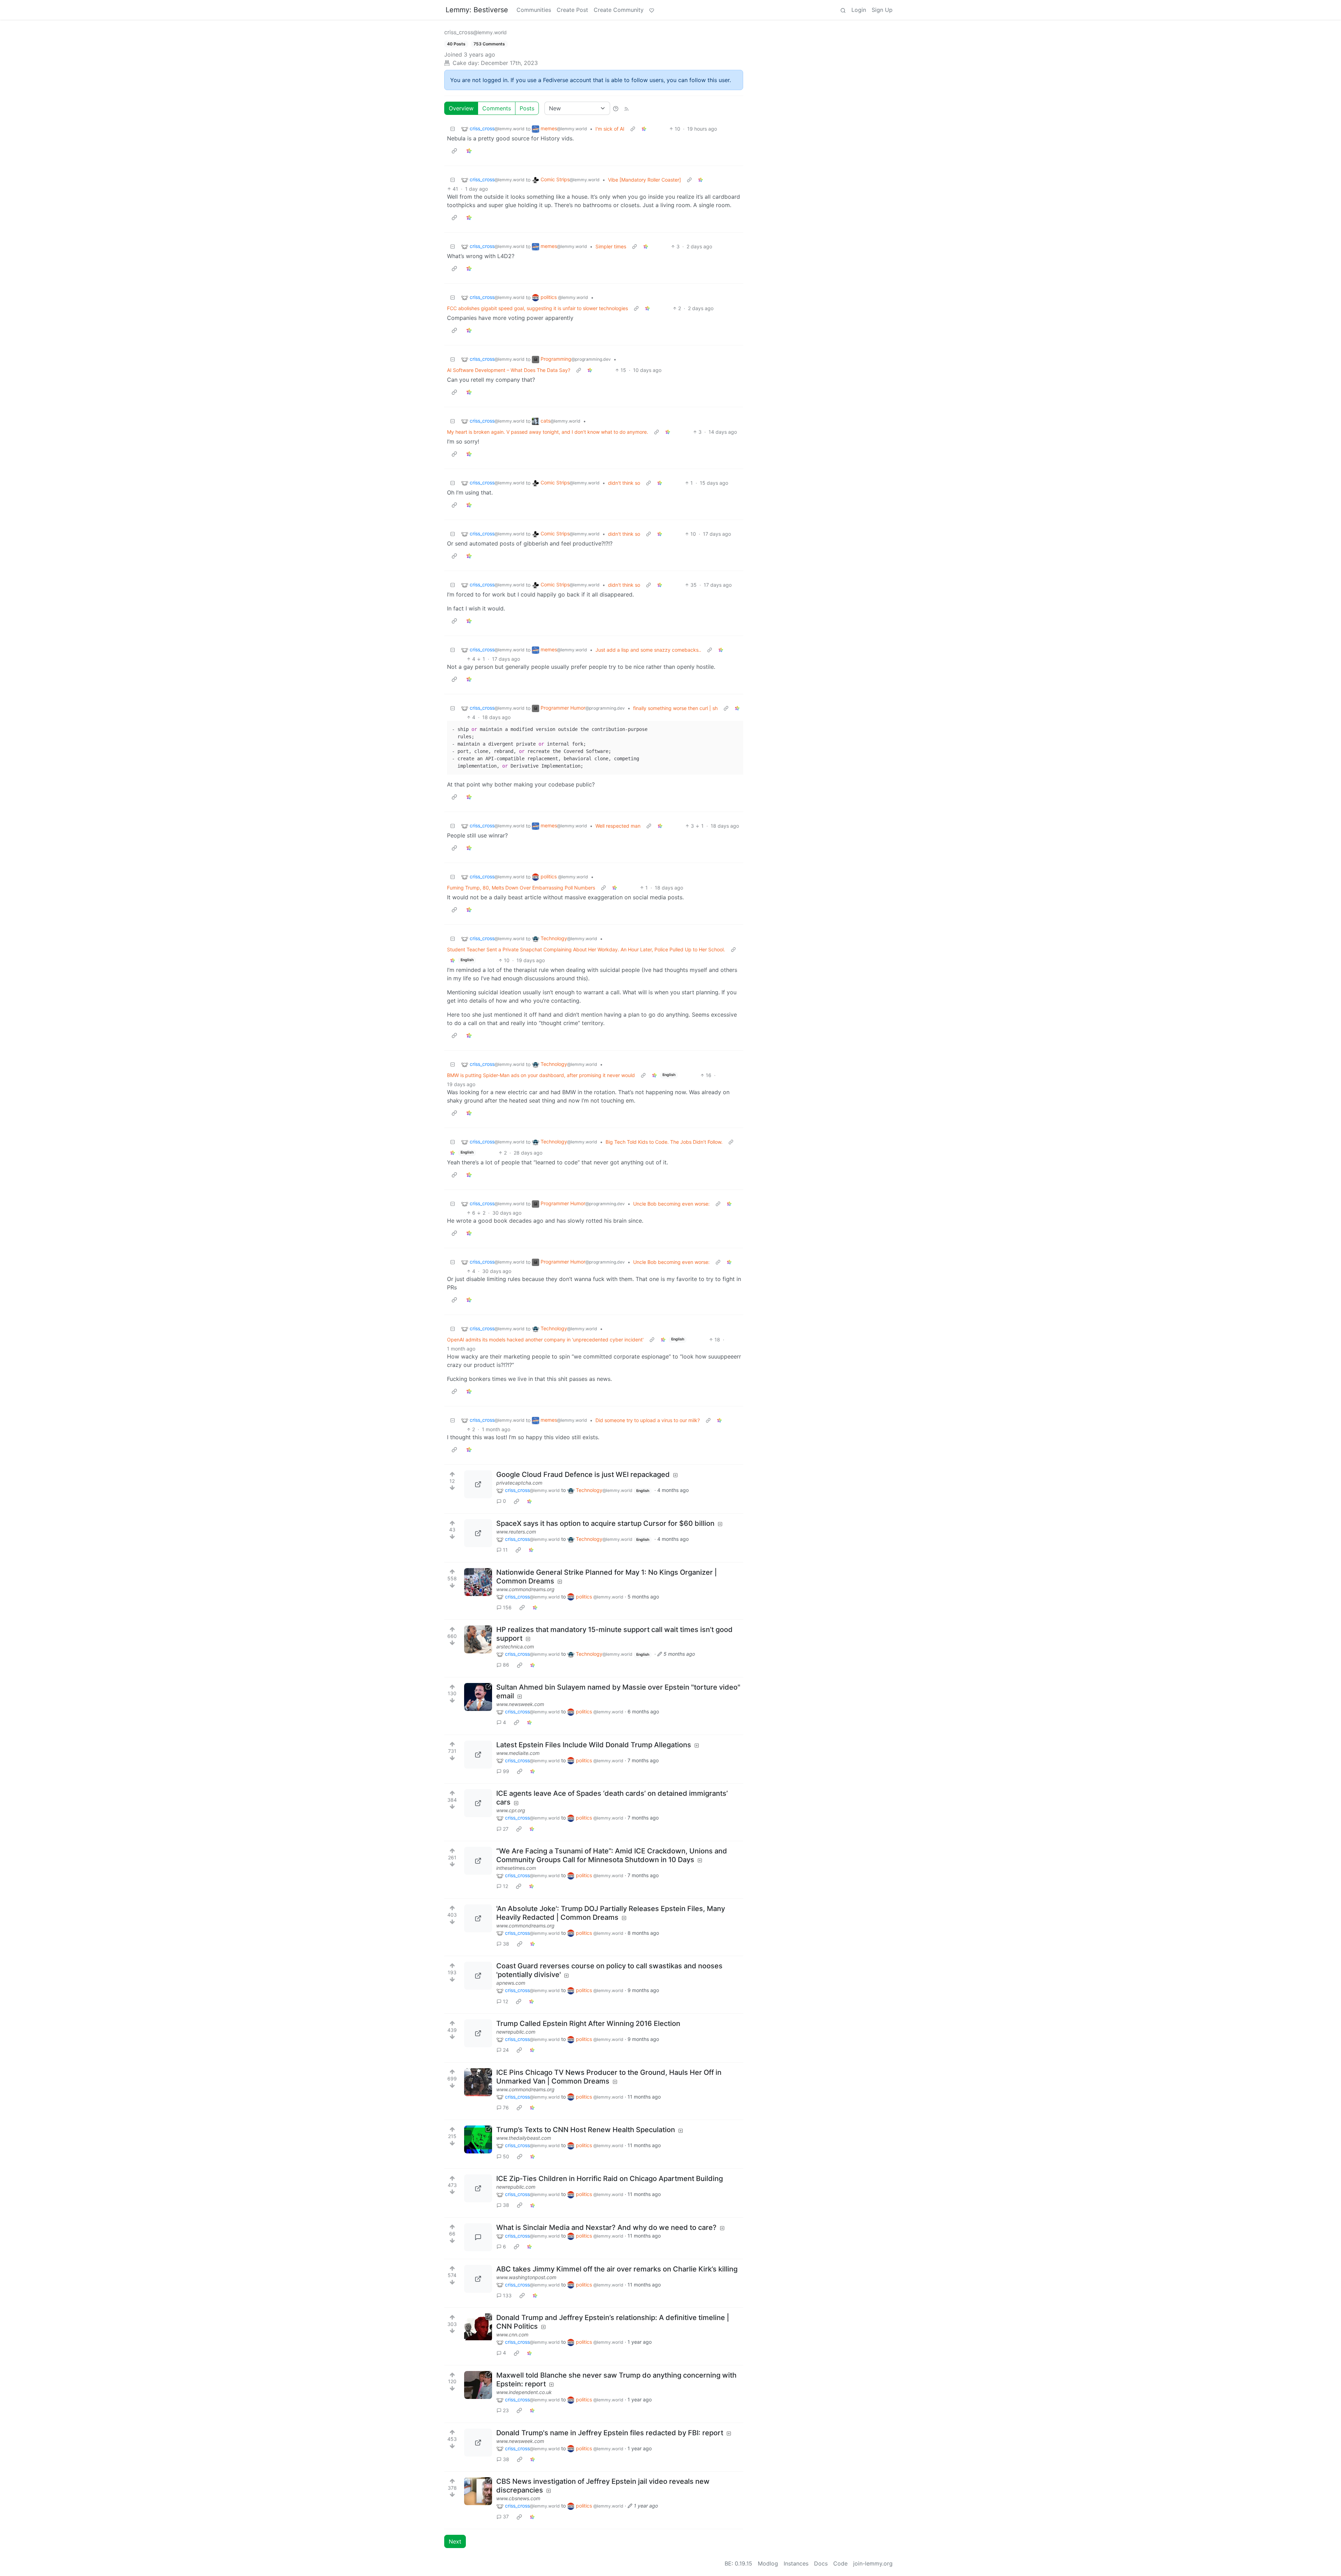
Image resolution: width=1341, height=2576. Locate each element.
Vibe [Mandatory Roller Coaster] (644, 180)
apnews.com (511, 1983)
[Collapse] (453, 129)
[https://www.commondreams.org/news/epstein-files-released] (478, 1918)
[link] (644, 129)
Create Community (619, 10)
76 (506, 2107)
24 (506, 2050)
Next (455, 2541)
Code (840, 2563)
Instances (796, 2563)
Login (859, 10)
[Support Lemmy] (652, 10)
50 (506, 2156)
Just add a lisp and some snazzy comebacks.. (648, 650)
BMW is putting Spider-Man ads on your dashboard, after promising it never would (541, 1075)
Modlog (768, 2563)
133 (507, 2295)
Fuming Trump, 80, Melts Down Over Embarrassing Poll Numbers (521, 888)
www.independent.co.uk (524, 2392)
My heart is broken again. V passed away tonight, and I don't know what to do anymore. (548, 432)
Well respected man (618, 826)
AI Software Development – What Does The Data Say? (509, 370)
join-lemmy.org (873, 2563)
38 (506, 1944)
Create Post (572, 10)
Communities (534, 10)
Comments (497, 108)
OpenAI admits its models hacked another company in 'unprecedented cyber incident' (545, 1340)
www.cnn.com (512, 2334)
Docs (821, 2563)
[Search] (843, 10)
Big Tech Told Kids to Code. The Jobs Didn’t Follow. (664, 1142)
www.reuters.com (516, 1532)
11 (505, 1550)
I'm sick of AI (610, 129)
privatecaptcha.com (519, 1483)
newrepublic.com (516, 2032)
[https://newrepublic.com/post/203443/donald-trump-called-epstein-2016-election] (478, 2033)
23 (506, 2410)
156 (507, 1607)
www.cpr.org (511, 1810)
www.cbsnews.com (518, 2498)
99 (506, 1771)
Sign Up (882, 10)
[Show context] (633, 129)
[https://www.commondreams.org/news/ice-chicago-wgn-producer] (478, 2082)
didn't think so (624, 483)
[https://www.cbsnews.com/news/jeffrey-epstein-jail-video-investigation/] (478, 2491)
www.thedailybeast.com (524, 2138)
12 (505, 1886)
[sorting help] (616, 108)
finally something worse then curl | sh (675, 708)
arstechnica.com (515, 1646)
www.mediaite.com (518, 1753)
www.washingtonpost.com (526, 2277)
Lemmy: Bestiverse (477, 10)
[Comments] (478, 2237)
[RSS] (626, 108)
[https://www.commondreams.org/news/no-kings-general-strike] (478, 1582)
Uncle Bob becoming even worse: (671, 1204)
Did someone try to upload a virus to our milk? (648, 1420)
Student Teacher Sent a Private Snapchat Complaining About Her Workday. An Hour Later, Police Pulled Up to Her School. (586, 949)
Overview (461, 108)
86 (506, 1665)
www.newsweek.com (520, 1704)
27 (506, 1829)
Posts (527, 108)
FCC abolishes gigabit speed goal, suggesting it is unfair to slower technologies (537, 308)
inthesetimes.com (516, 1868)
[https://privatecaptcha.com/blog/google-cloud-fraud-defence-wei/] (478, 1484)
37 (506, 2516)
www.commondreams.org (525, 1589)
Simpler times (611, 246)
